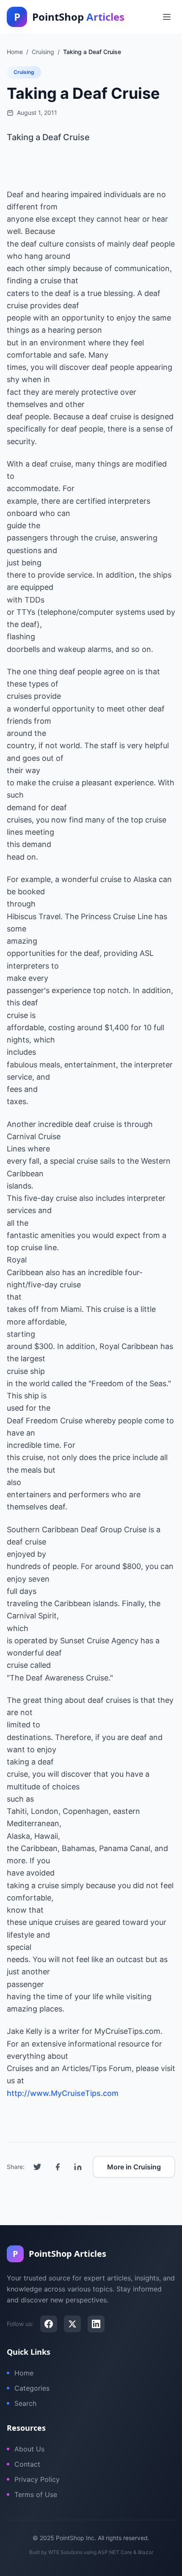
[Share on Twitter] (37, 2167)
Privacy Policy (37, 2479)
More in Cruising (134, 2167)
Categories (32, 2388)
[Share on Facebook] (58, 2167)
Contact (27, 2464)
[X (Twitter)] (72, 2324)
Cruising (24, 72)
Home (24, 2373)
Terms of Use (36, 2495)
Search (25, 2403)
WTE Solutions (65, 2552)
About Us (29, 2449)
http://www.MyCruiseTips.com (63, 2093)
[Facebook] (49, 2324)
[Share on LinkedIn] (78, 2167)
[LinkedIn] (96, 2324)
